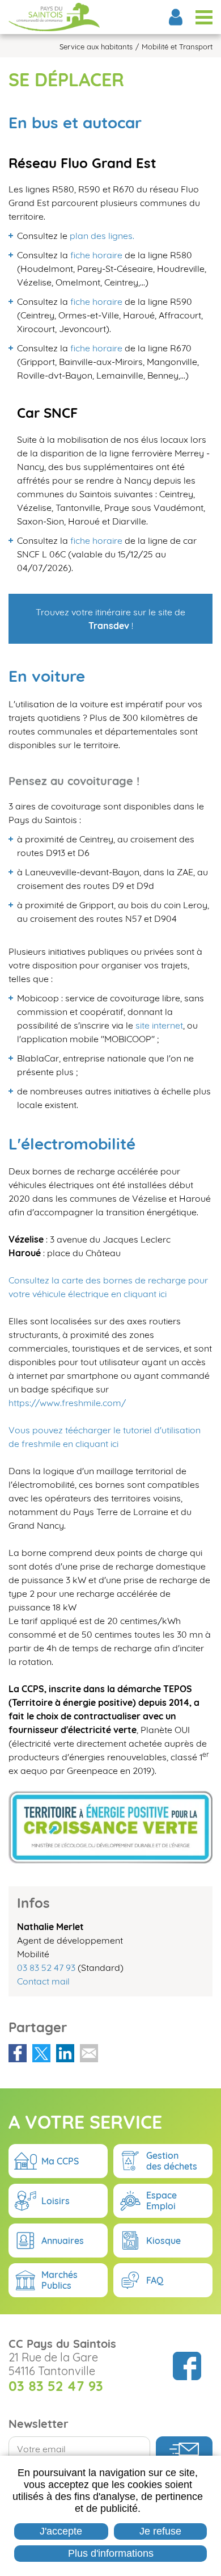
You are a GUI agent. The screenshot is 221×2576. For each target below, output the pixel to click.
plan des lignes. (102, 236)
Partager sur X (41, 2053)
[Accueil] (54, 17)
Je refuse (160, 2531)
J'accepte (61, 2531)
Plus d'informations (111, 2553)
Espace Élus (176, 17)
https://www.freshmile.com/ (67, 1403)
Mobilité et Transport (177, 47)
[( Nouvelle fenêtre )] (124, 255)
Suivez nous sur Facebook (187, 2366)
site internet (159, 1025)
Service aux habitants (96, 47)
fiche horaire (96, 255)
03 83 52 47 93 (46, 1967)
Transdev (109, 626)
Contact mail (43, 1981)
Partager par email (89, 2053)
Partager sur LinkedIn (65, 2053)
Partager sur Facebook (18, 2053)
